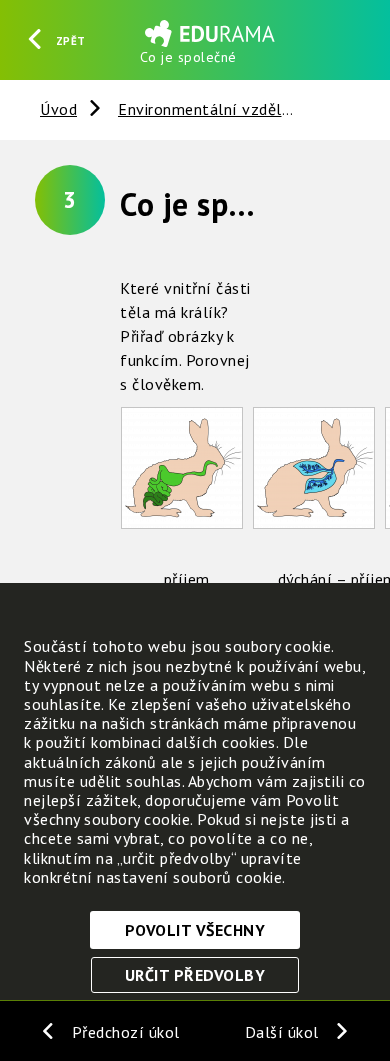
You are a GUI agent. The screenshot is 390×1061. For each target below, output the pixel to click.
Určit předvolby (195, 975)
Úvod (58, 109)
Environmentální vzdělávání (219, 109)
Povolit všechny (195, 930)
